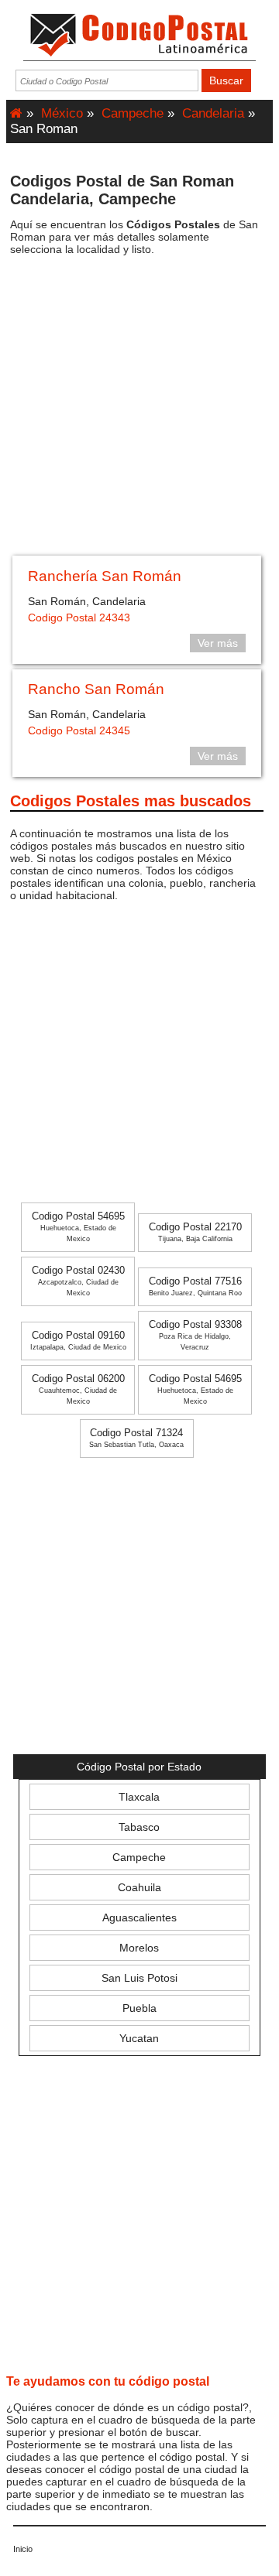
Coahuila (139, 1887)
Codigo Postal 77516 (195, 1286)
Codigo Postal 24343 (79, 617)
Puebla (139, 2008)
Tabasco (139, 1827)
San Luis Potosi (139, 1978)
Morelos (139, 1948)
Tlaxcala (139, 1797)
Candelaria (213, 113)
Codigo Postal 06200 (78, 1389)
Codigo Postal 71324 (136, 1438)
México (62, 113)
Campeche (133, 113)
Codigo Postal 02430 (78, 1281)
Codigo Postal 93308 (195, 1335)
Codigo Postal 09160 (78, 1341)
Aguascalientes (139, 1917)
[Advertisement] (139, 411)
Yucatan (139, 2038)
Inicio (23, 2549)
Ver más (218, 643)
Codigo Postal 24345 (79, 730)
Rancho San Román (96, 689)
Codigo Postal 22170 (195, 1232)
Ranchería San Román (105, 576)
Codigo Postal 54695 (78, 1227)
